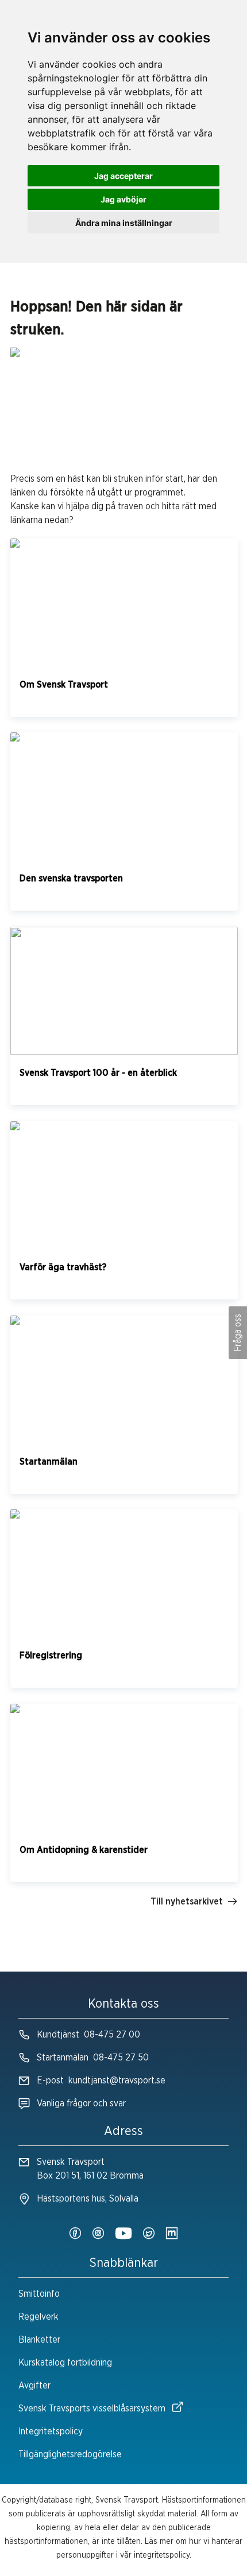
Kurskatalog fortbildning (65, 2363)
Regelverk (38, 2317)
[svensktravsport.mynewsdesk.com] (172, 2234)
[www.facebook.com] (75, 2234)
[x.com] (149, 2234)
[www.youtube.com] (123, 2234)
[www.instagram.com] (98, 2234)
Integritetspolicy (51, 2431)
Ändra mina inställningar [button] (124, 223)
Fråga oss (238, 1333)
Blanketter (39, 2340)
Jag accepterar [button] (123, 176)
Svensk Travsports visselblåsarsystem (92, 2409)
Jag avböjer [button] (123, 199)
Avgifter (34, 2386)
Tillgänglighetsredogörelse (70, 2454)
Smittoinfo (39, 2294)
